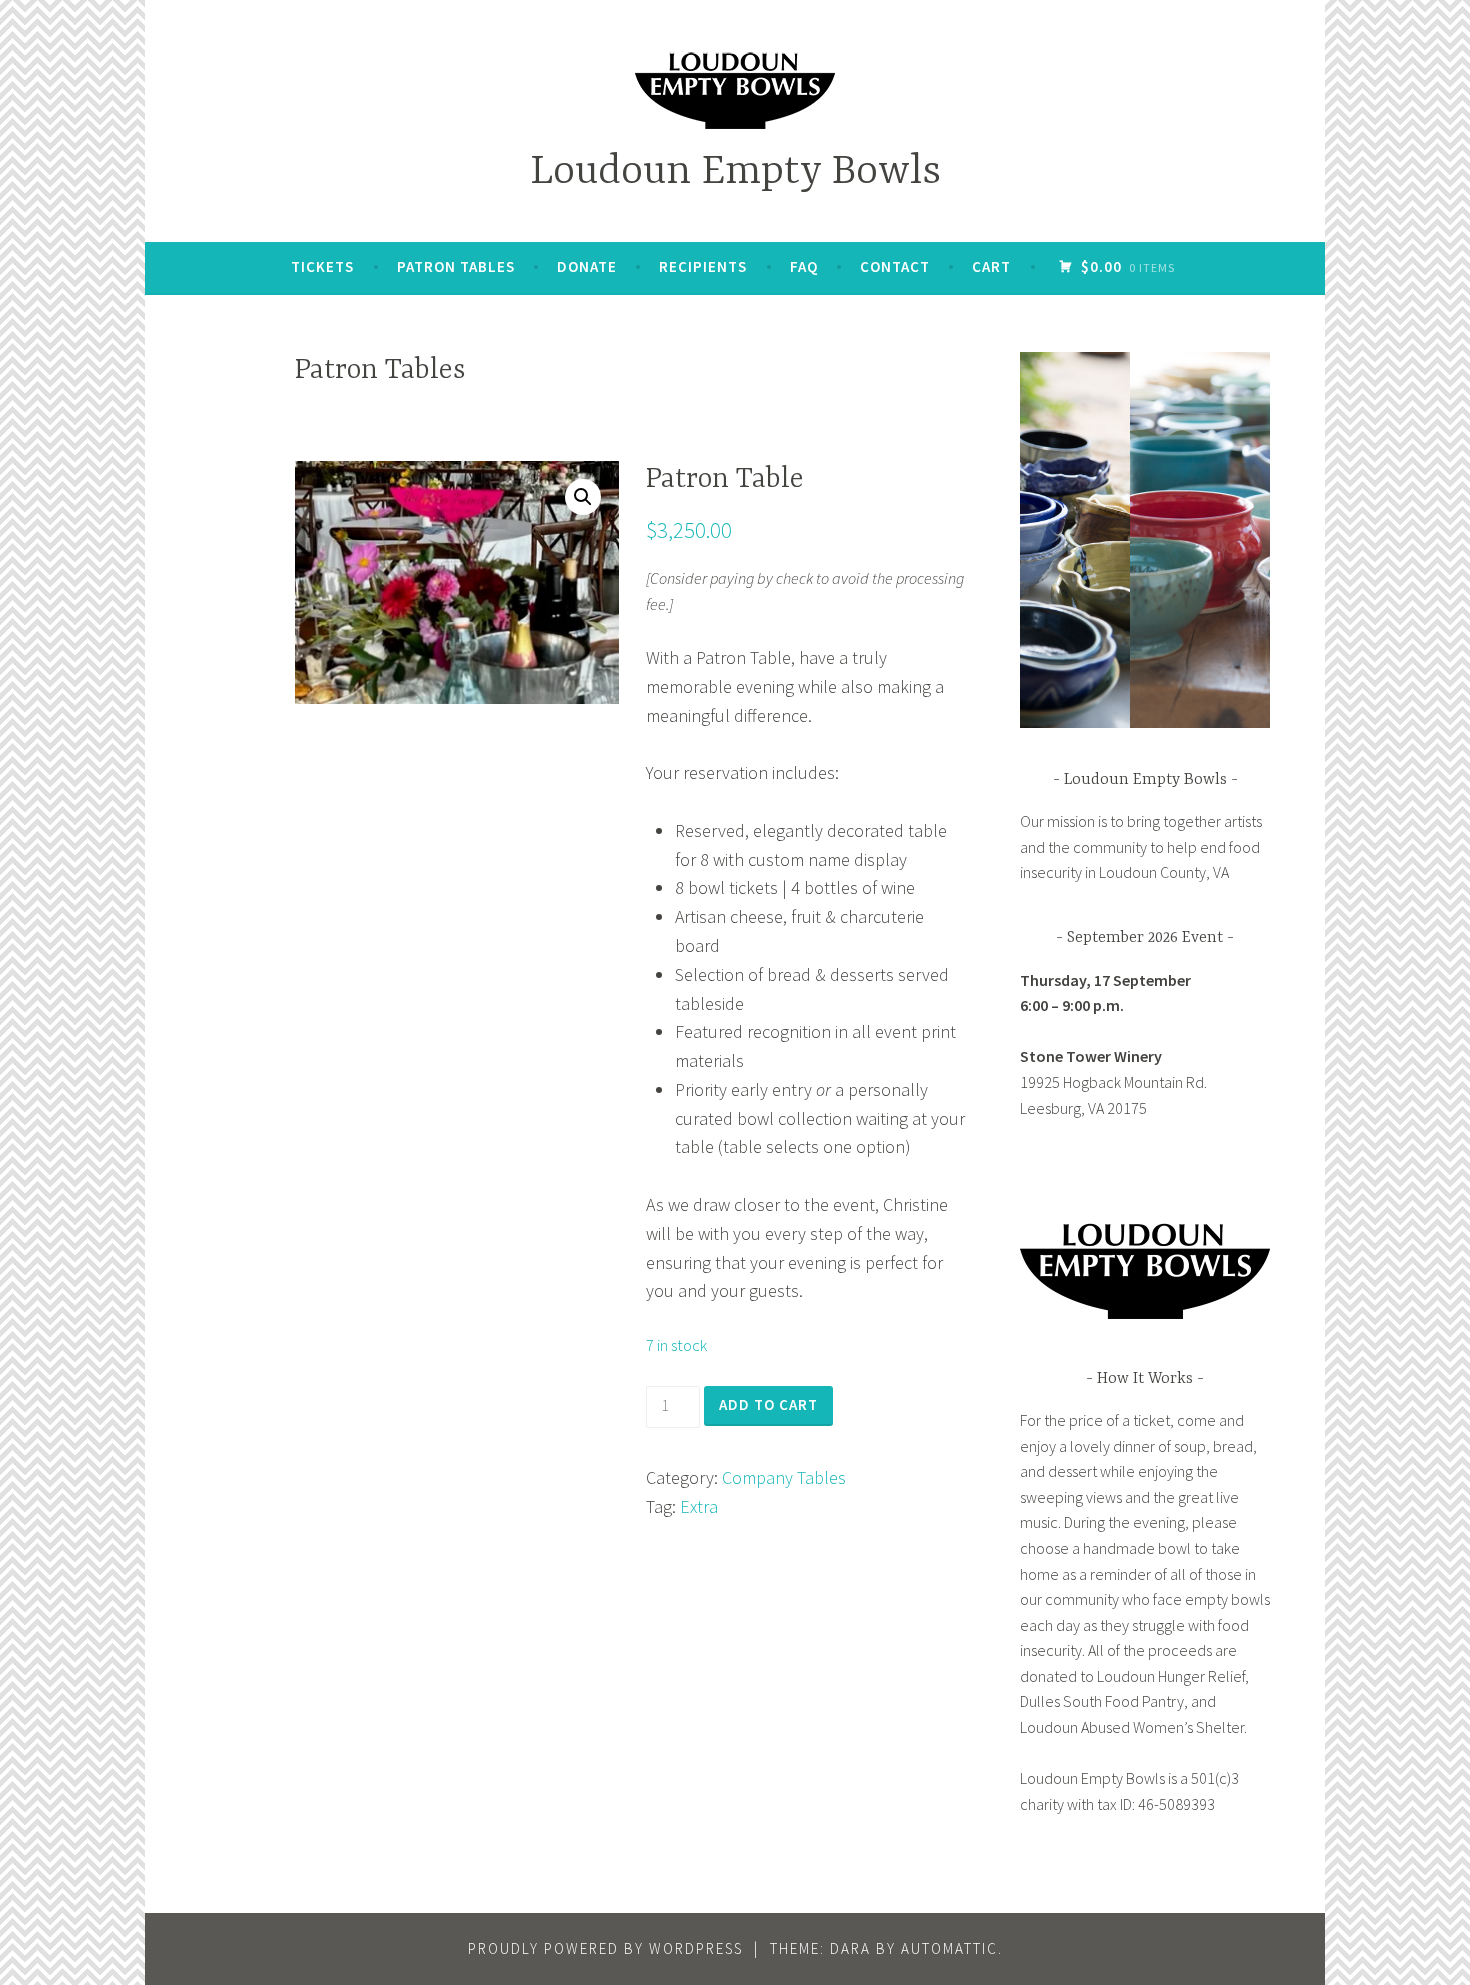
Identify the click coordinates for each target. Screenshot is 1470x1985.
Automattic (949, 1948)
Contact (895, 266)
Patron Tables (456, 266)
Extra (699, 1506)
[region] (1145, 539)
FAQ (804, 266)
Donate (587, 266)
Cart (991, 266)
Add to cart (768, 1404)
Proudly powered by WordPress (605, 1948)
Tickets (322, 266)
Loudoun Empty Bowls (735, 172)
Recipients (703, 266)
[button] (583, 497)
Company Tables (784, 1477)
